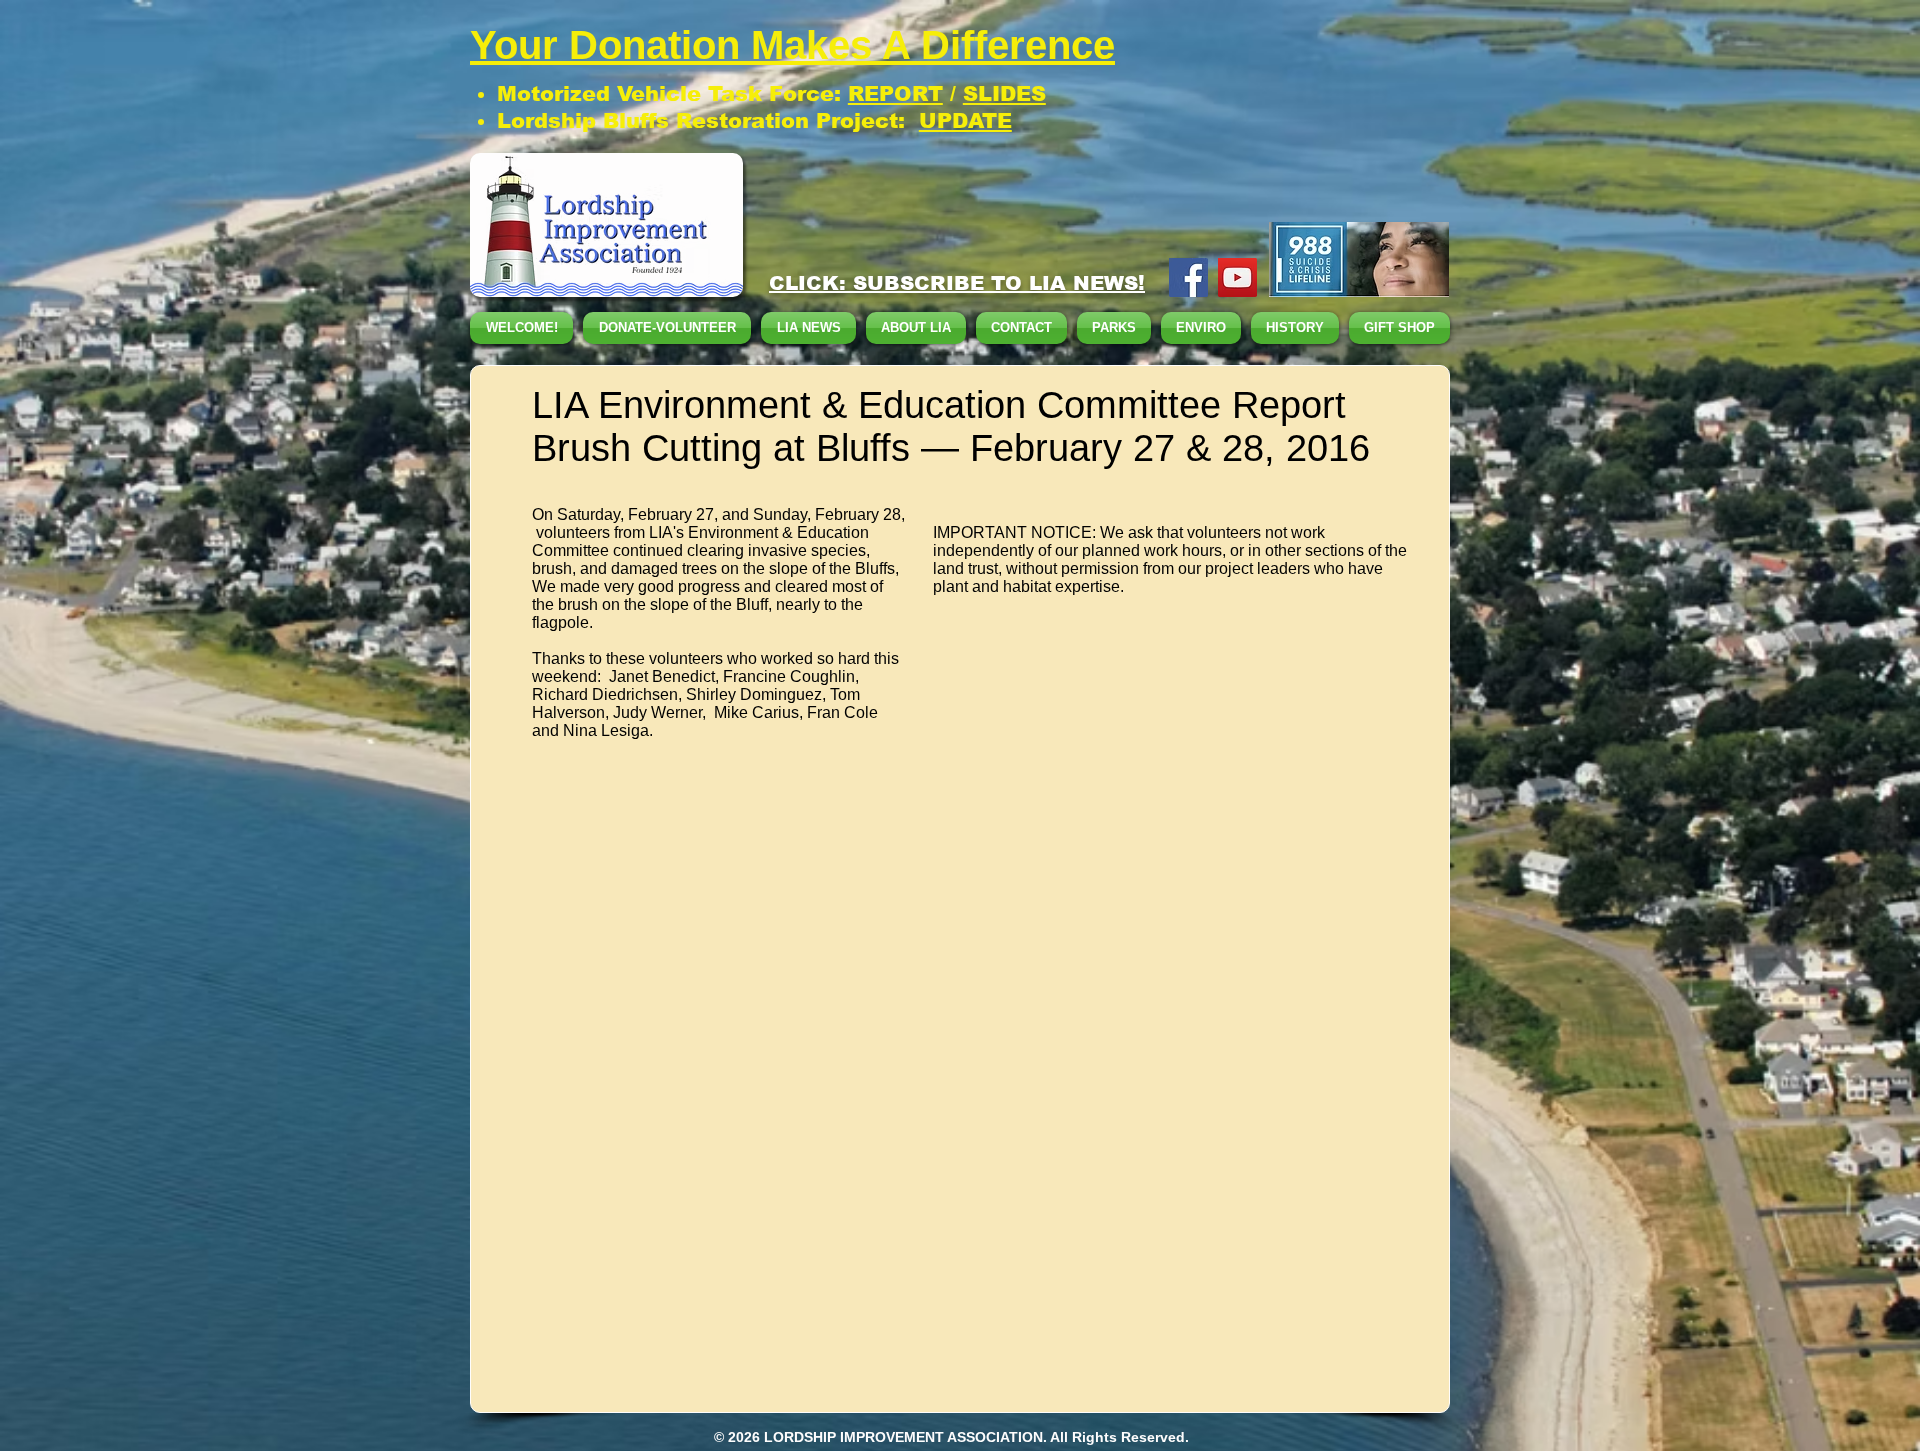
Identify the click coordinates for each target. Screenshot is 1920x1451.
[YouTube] (1237, 277)
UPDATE (965, 120)
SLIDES (1004, 93)
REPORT (895, 93)
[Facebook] (1188, 277)
